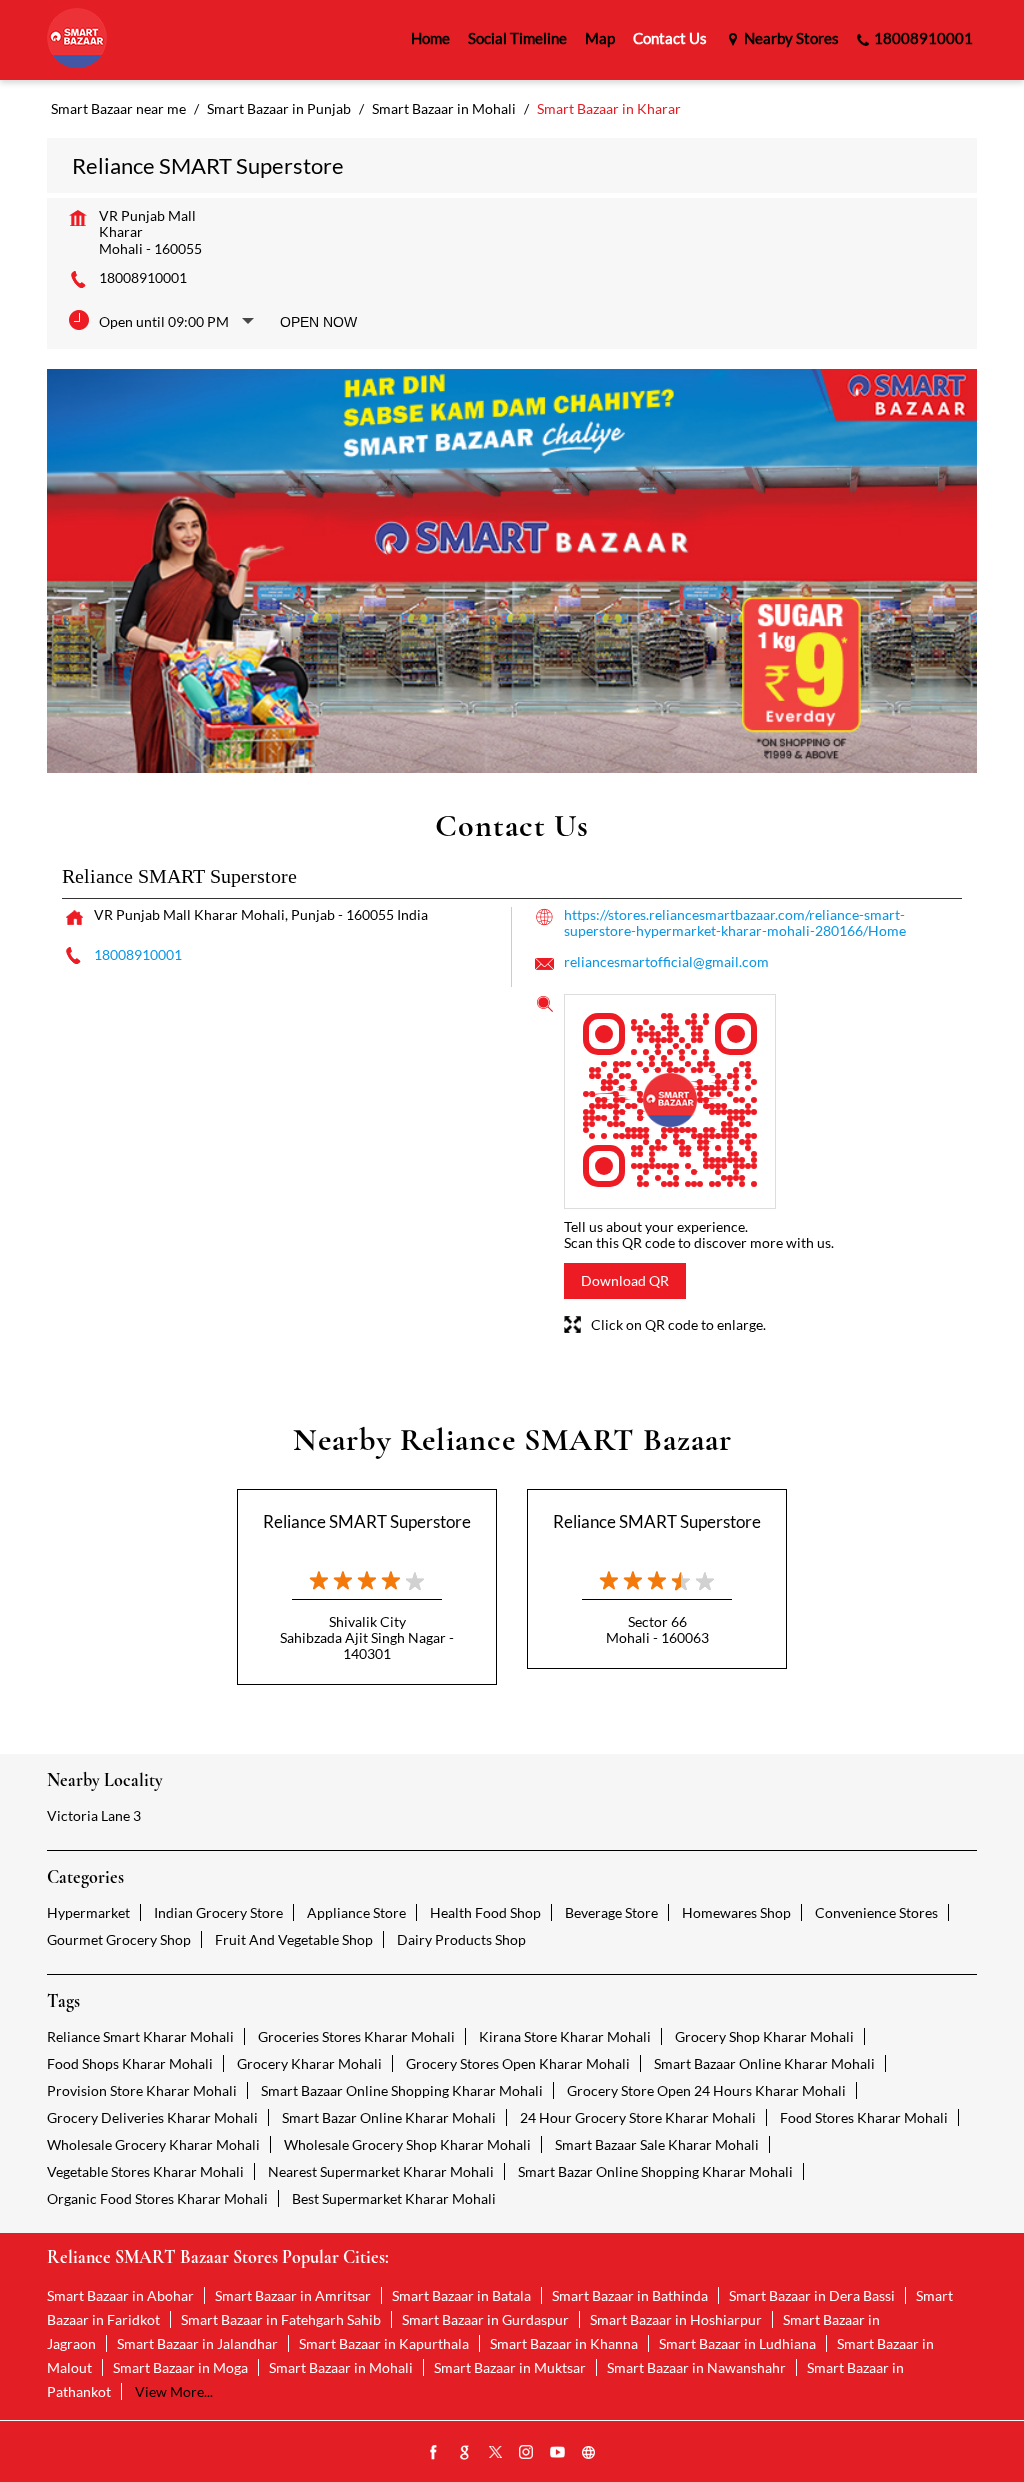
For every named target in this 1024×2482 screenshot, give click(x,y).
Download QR (625, 1280)
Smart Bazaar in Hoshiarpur (676, 2319)
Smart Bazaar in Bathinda (630, 2295)
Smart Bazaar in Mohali (341, 2367)
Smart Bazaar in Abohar (120, 2295)
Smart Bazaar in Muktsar (510, 2367)
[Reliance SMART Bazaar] (77, 39)
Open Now (318, 322)
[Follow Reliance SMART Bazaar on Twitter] (496, 2453)
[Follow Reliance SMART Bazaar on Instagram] (527, 2453)
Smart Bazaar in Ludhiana (737, 2343)
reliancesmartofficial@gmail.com (666, 961)
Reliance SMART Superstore (367, 1521)
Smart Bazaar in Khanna (564, 2343)
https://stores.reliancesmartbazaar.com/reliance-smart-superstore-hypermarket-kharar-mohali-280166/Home (735, 922)
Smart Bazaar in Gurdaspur (485, 2319)
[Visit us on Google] (465, 2453)
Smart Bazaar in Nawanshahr (696, 2367)
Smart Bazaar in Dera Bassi (812, 2295)
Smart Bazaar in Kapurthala (384, 2343)
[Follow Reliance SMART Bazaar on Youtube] (558, 2453)
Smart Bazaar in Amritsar (293, 2295)
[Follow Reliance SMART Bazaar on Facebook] (434, 2453)
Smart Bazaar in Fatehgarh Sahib (281, 2319)
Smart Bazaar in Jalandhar (197, 2343)
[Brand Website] (589, 2453)
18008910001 (143, 277)
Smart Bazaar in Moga (180, 2367)
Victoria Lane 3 (94, 1815)
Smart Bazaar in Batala (461, 2295)
